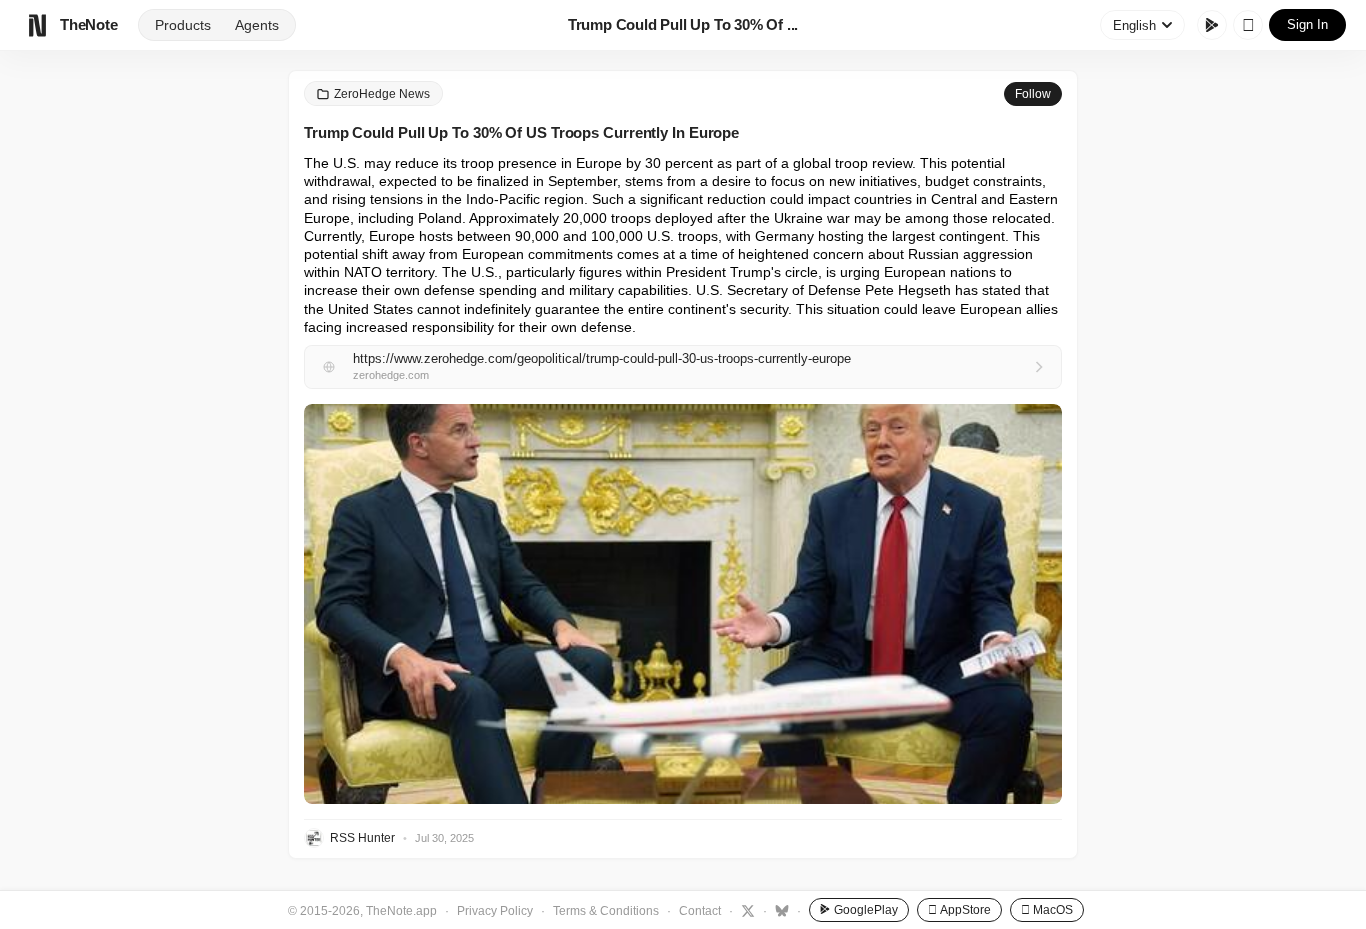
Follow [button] (1033, 94)
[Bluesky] (779, 910)
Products (183, 25)
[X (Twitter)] (745, 910)
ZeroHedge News (382, 94)
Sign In (1307, 24)
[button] (683, 604)
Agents (257, 25)
